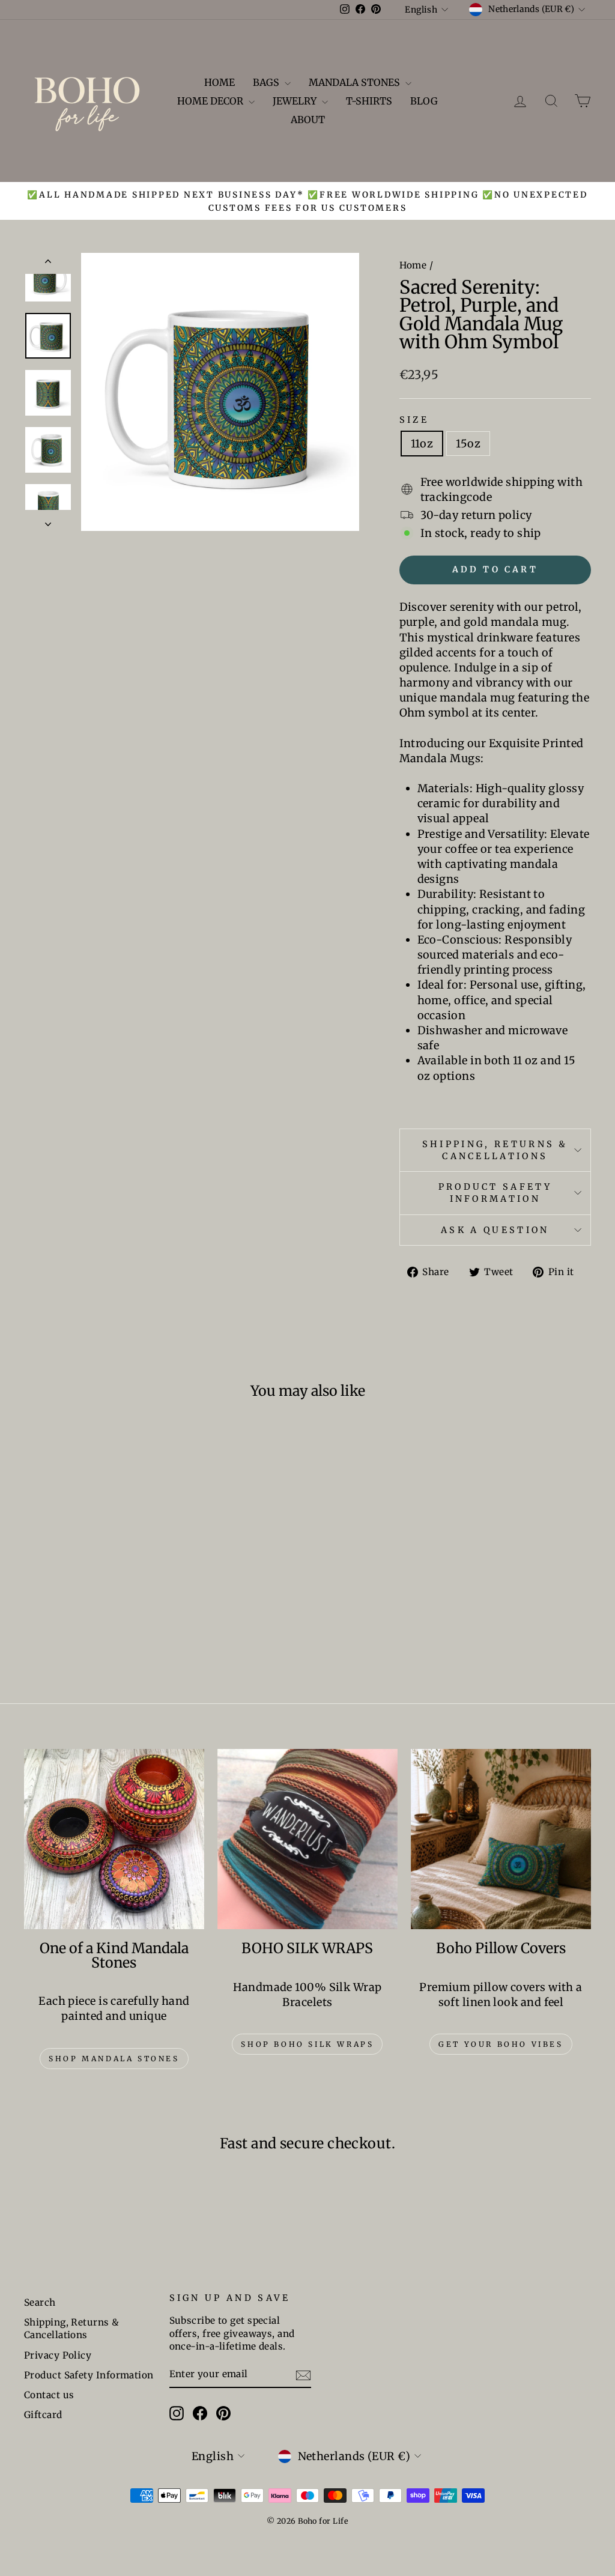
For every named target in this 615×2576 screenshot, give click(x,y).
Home (220, 82)
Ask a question (495, 1230)
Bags (267, 82)
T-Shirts (369, 101)
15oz (468, 444)
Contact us (49, 2395)
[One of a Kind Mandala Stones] (114, 1839)
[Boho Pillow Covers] (501, 1839)
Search (40, 2302)
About (308, 120)
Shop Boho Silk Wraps (307, 2044)
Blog (424, 101)
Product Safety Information (495, 1193)
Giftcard (43, 2415)
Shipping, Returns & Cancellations (495, 1150)
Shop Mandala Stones (114, 2059)
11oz (422, 444)
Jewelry (296, 101)
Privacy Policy (58, 2355)
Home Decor (211, 101)
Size (414, 420)
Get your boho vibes (501, 2044)
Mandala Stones (356, 82)
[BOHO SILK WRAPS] (307, 1839)
